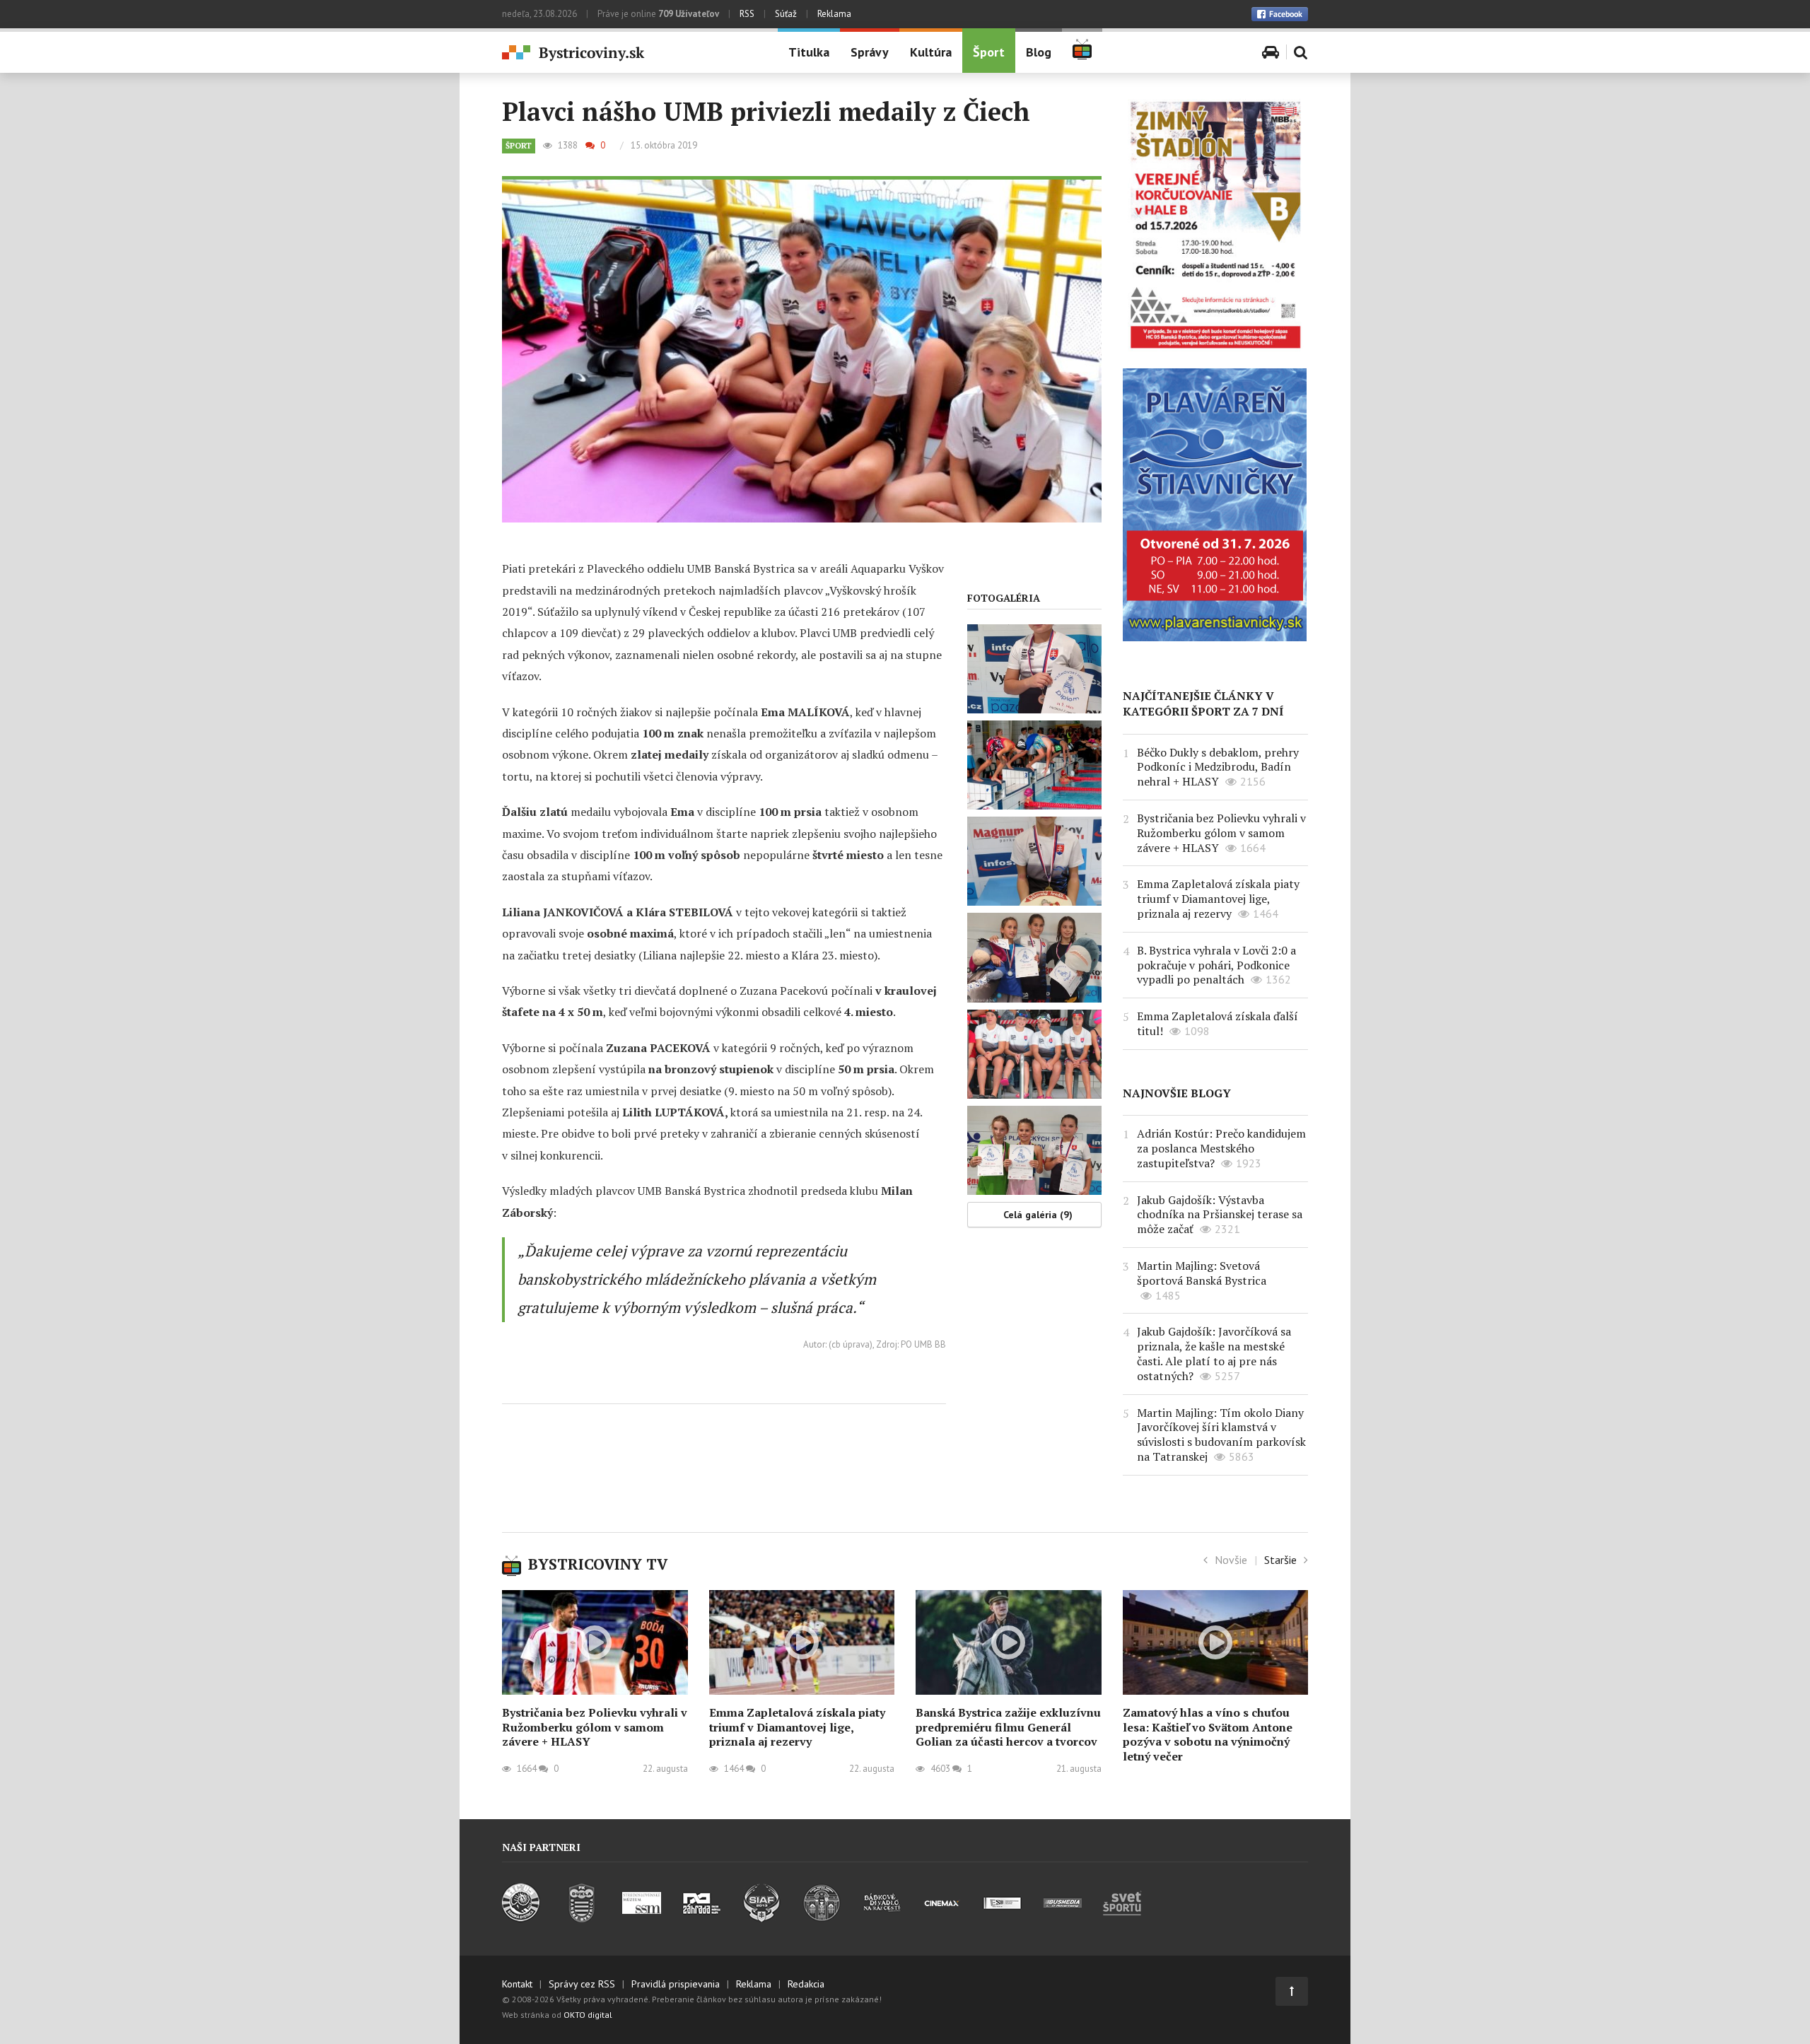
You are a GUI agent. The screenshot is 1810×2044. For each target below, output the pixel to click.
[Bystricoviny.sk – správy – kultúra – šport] (629, 53)
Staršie (1280, 1560)
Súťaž (786, 14)
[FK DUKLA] (582, 1918)
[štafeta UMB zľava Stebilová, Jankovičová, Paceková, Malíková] (1034, 1054)
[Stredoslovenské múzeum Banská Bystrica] (642, 1918)
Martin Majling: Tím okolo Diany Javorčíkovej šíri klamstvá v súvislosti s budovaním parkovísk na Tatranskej (1221, 1435)
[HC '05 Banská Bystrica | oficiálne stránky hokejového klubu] (521, 1918)
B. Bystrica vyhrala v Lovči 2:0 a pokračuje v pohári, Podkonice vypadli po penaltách (1216, 965)
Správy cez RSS (582, 1984)
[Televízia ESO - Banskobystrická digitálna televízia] (1002, 1918)
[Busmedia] (1062, 1918)
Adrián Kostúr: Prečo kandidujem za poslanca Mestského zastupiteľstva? (1221, 1148)
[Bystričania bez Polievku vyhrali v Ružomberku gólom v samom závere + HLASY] (595, 1642)
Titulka (809, 52)
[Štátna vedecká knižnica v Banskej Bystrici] (822, 1918)
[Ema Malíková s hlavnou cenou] (1034, 861)
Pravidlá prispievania (676, 1984)
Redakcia (806, 1984)
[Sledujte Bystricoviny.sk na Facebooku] (1280, 14)
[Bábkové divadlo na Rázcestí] (882, 1918)
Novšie (1231, 1560)
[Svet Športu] (1122, 1918)
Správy (870, 52)
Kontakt (517, 1984)
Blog (1039, 52)
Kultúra (931, 52)
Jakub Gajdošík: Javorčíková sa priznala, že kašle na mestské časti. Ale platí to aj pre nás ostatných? (1214, 1353)
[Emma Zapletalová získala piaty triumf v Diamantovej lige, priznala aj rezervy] (802, 1642)
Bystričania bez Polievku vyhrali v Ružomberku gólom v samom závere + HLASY (1221, 833)
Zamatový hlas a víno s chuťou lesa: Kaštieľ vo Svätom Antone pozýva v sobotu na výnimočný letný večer (1208, 1734)
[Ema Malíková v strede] (1034, 957)
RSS (747, 14)
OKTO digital (588, 2015)
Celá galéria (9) (1038, 1215)
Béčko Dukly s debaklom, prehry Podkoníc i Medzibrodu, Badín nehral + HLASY (1218, 767)
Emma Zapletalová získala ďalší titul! (1218, 1023)
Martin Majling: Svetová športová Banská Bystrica (1202, 1273)
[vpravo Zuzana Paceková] (1034, 1150)
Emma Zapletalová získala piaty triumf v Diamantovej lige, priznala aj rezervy (1218, 899)
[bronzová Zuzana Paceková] (1034, 669)
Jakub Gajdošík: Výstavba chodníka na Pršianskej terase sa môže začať (1220, 1215)
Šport (989, 52)
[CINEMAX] (942, 1918)
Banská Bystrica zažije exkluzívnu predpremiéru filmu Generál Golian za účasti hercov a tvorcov (1008, 1727)
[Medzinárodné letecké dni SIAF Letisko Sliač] (762, 1918)
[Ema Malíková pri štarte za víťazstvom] (1034, 765)
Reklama (834, 14)
